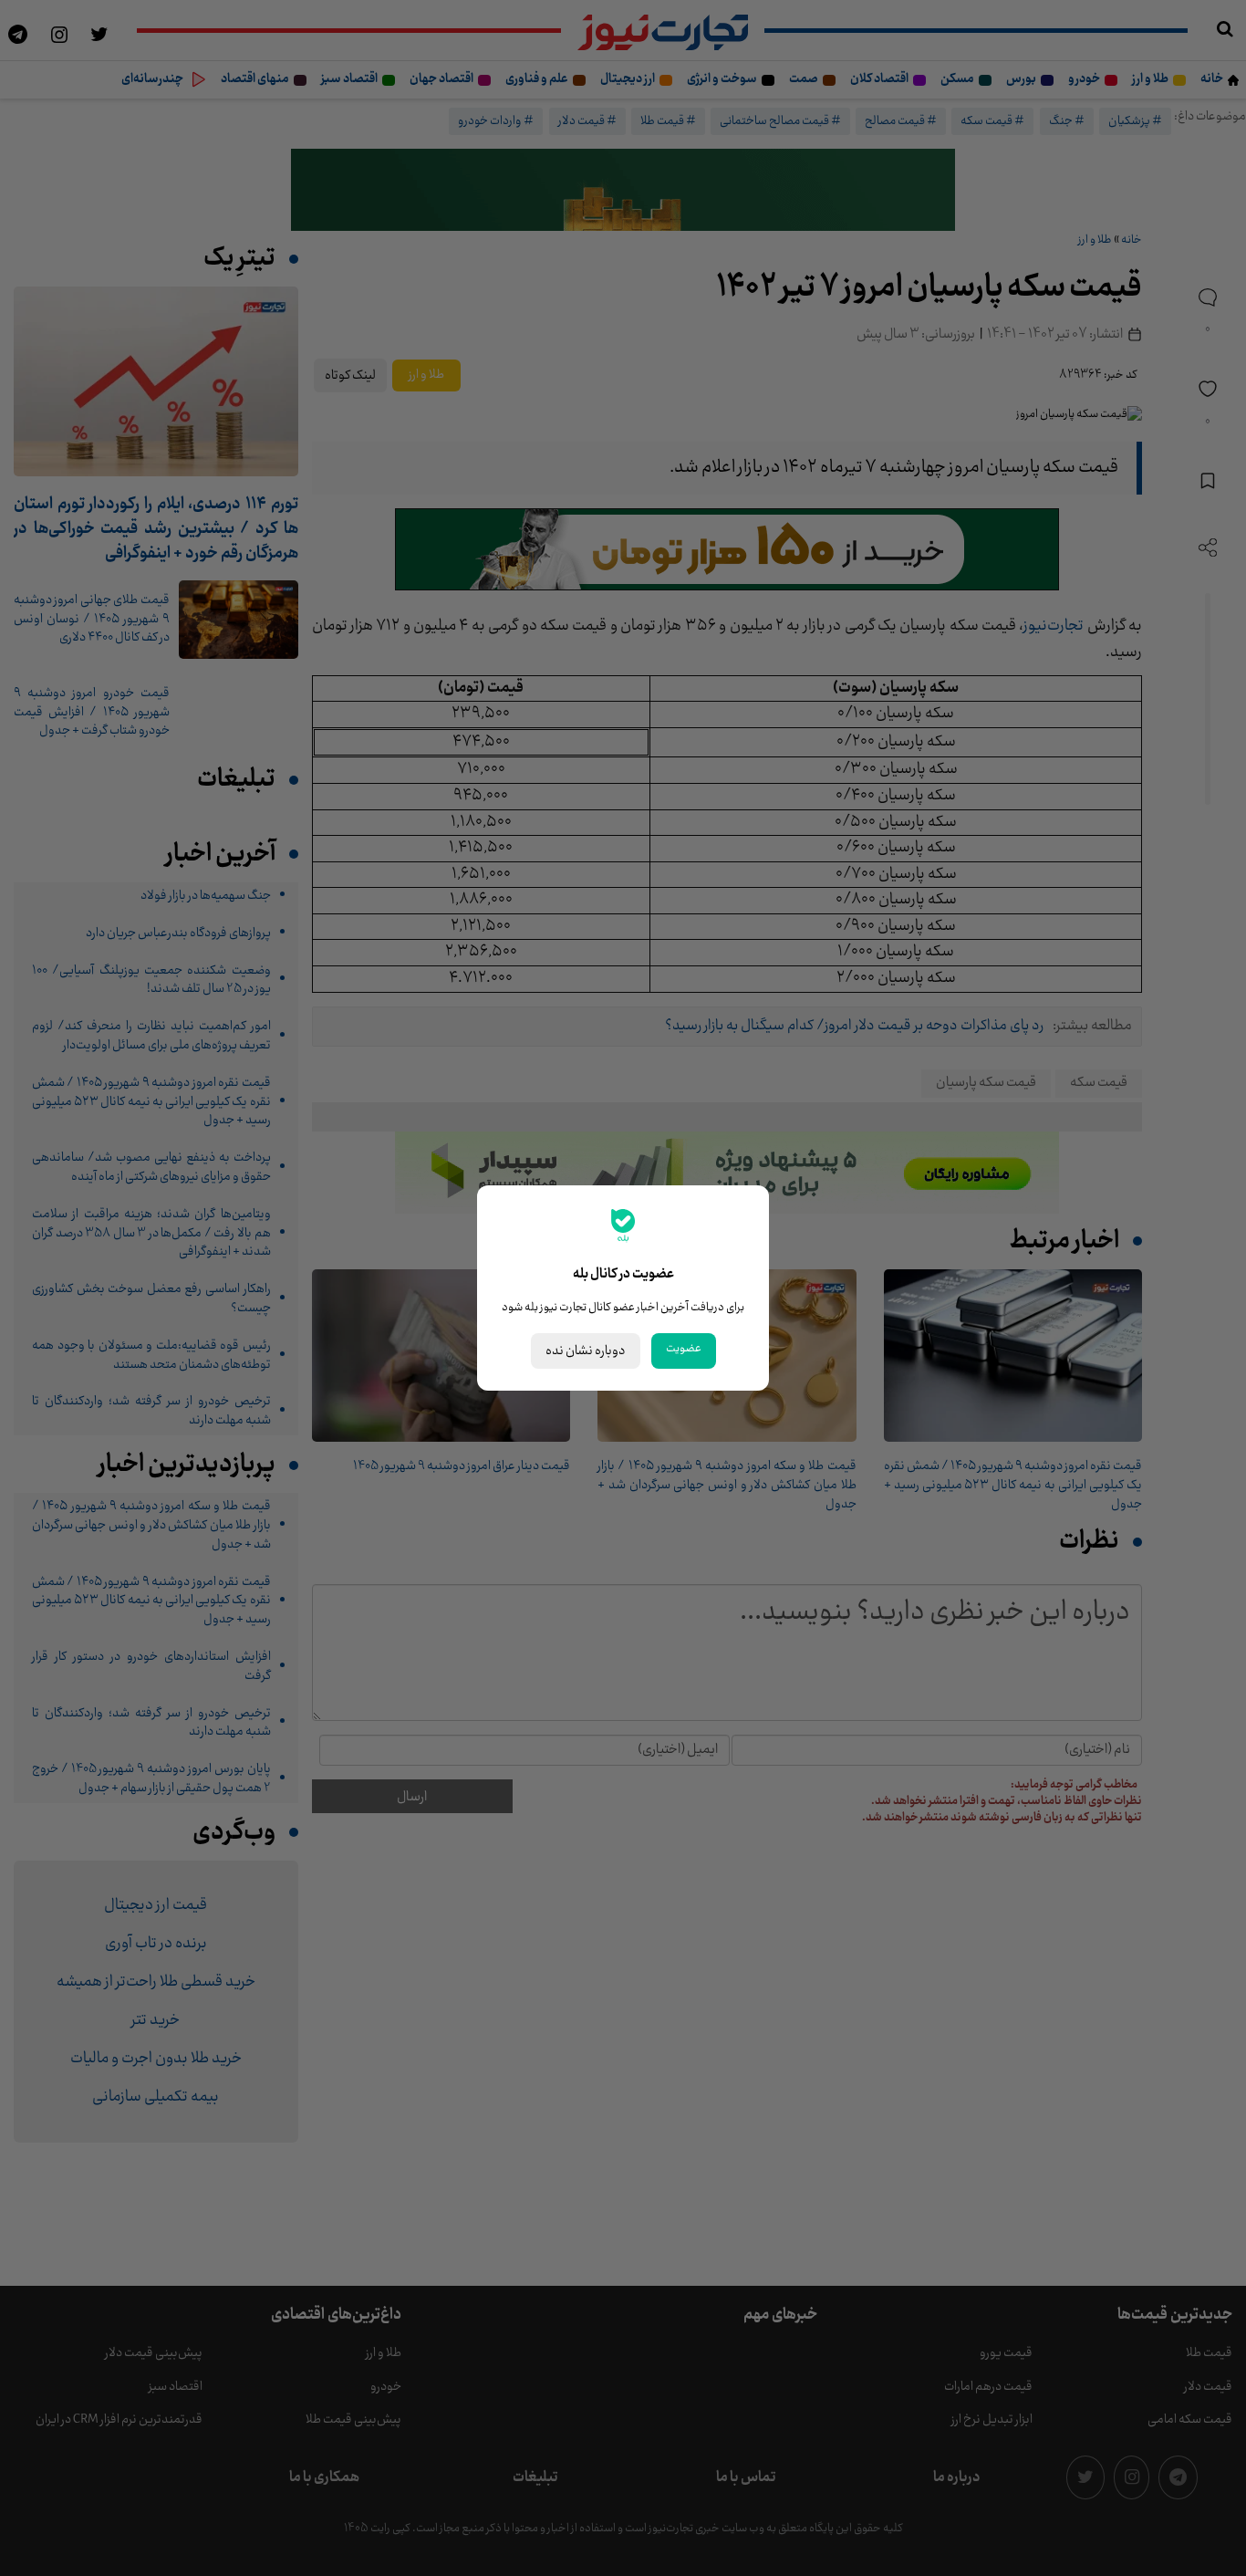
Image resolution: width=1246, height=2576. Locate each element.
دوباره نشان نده (586, 1351)
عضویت (684, 1349)
